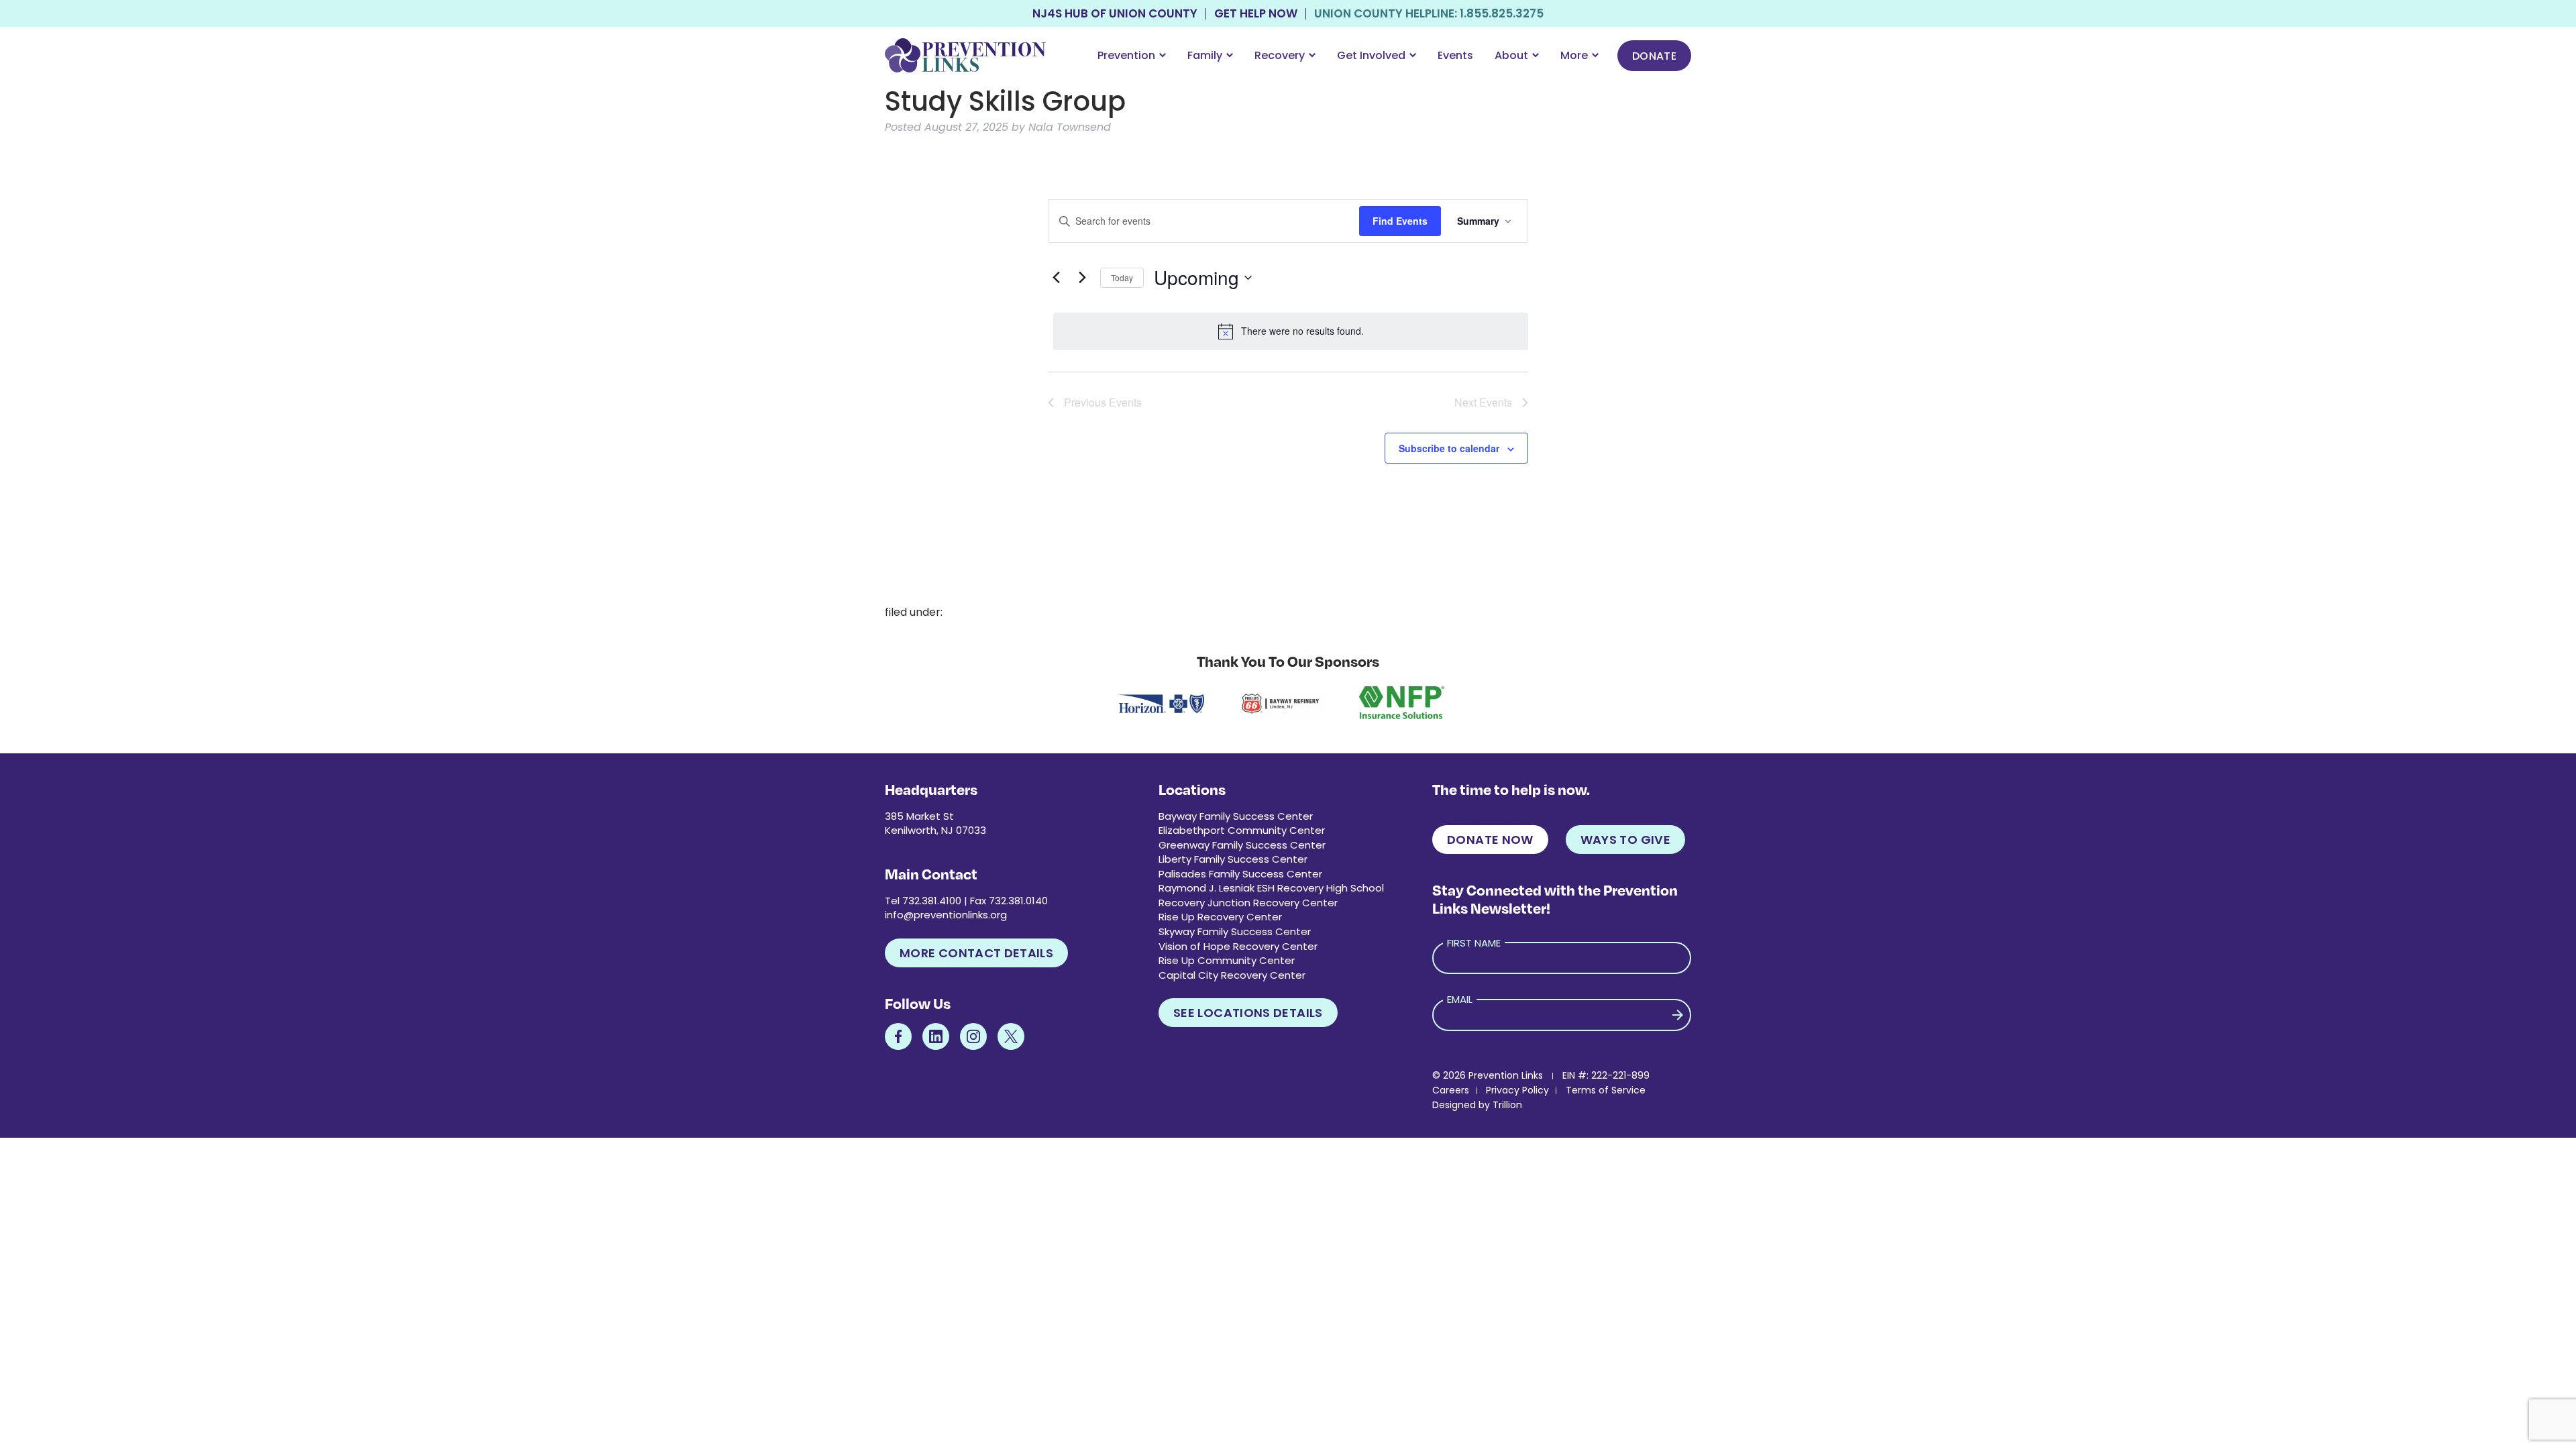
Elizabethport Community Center (1242, 830)
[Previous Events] (1056, 278)
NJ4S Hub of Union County (1115, 14)
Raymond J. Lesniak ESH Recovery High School (1271, 888)
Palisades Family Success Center (1240, 874)
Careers (1451, 1090)
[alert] (1291, 331)
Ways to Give (1625, 840)
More (1574, 55)
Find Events (1400, 221)
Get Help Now (1256, 14)
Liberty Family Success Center (1233, 859)
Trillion (1507, 1105)
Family (1205, 55)
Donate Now (1490, 840)
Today (1122, 277)
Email (1460, 999)
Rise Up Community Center (1227, 960)
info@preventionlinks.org (946, 915)
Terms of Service (1606, 1090)
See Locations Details (1248, 1013)
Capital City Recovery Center (1232, 975)
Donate (1654, 56)
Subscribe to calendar (1449, 448)
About (1511, 55)
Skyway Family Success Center (1235, 931)
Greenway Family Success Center (1242, 845)
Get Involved (1371, 55)
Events (1455, 55)
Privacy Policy (1517, 1090)
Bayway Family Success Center (1236, 816)
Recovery (1280, 55)
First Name (1474, 943)
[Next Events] (1082, 278)
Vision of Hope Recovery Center (1238, 946)
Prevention (1126, 55)
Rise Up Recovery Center (1220, 917)
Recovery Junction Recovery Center (1248, 903)
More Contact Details (976, 953)
